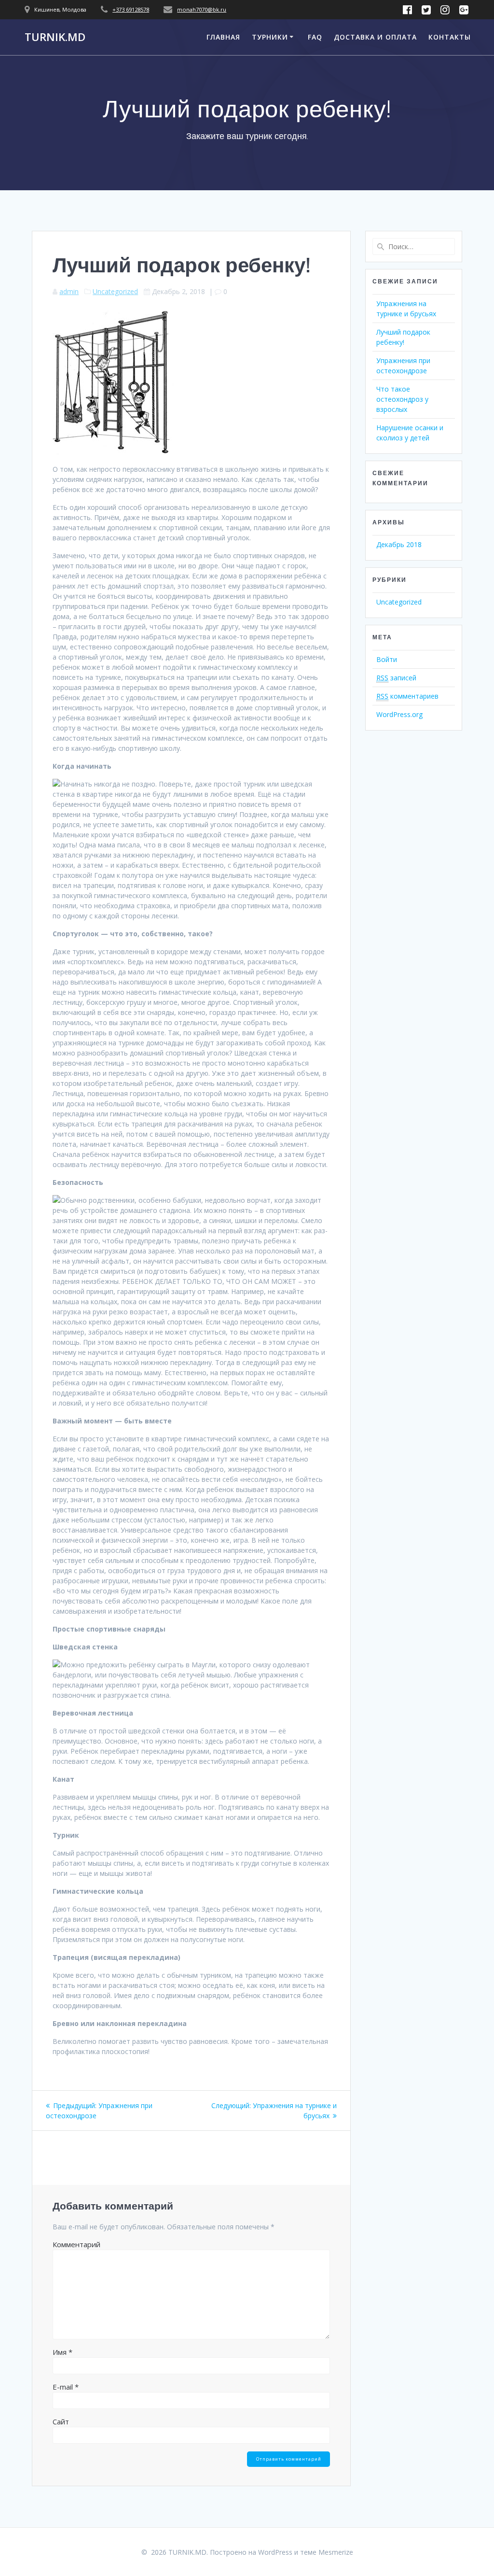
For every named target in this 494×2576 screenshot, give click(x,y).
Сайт (61, 2421)
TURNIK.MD (55, 37)
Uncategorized (115, 291)
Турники (270, 37)
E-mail (66, 2387)
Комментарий (76, 2244)
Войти (387, 659)
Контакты (450, 37)
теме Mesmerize (327, 2552)
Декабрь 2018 (399, 544)
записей (396, 678)
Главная (223, 37)
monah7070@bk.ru (202, 9)
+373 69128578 (131, 9)
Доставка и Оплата (375, 37)
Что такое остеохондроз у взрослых (402, 399)
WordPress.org (399, 714)
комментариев (407, 696)
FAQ (315, 37)
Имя (62, 2352)
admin (69, 291)
